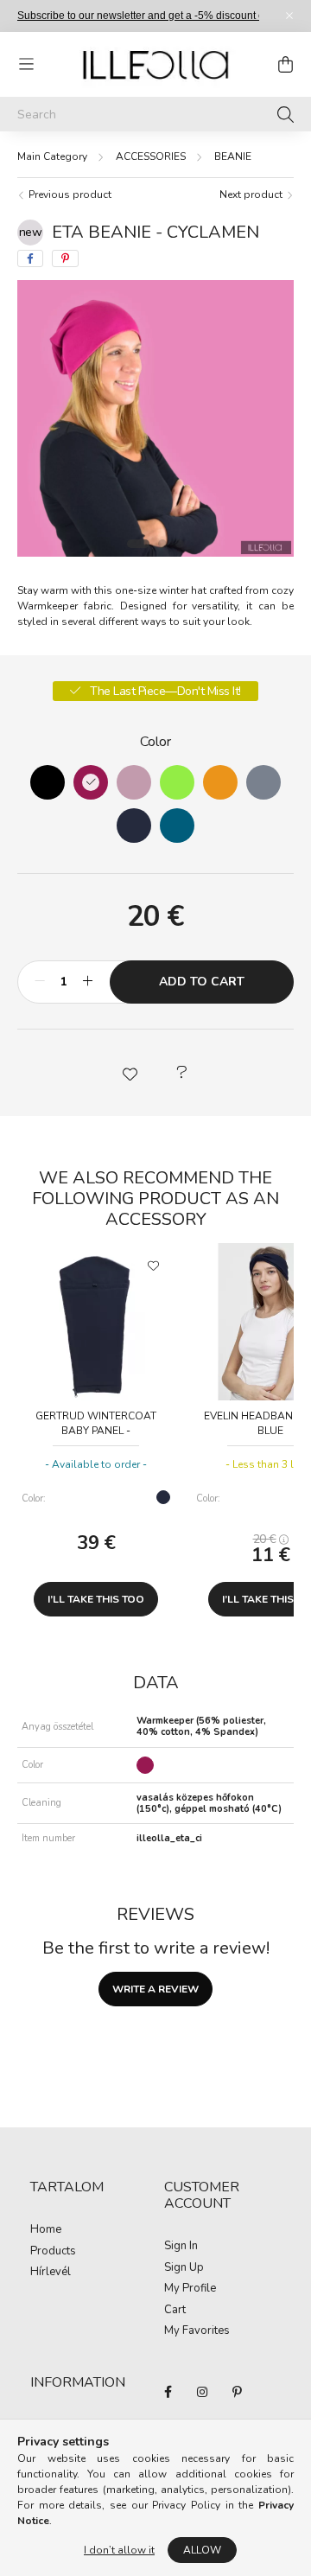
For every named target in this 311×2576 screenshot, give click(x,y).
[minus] (40, 982)
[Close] (289, 16)
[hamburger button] (26, 65)
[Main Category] (52, 156)
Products (53, 2252)
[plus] (87, 982)
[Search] (286, 114)
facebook (168, 2392)
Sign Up (184, 2268)
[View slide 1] (138, 544)
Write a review (155, 1989)
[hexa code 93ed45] (177, 782)
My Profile (190, 2289)
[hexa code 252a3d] (134, 826)
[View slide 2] (162, 544)
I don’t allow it (119, 2550)
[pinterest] (65, 258)
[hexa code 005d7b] (177, 826)
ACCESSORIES (151, 156)
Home (46, 2230)
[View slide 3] (180, 544)
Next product (252, 194)
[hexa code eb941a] (220, 782)
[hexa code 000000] (48, 782)
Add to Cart (202, 982)
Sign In (181, 2247)
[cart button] (285, 65)
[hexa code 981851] (91, 782)
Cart (175, 2311)
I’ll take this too (96, 1599)
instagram (202, 2392)
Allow (202, 2550)
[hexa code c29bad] (134, 782)
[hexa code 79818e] (263, 782)
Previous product (69, 194)
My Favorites (197, 2331)
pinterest (237, 2392)
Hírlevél (51, 2273)
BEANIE (233, 156)
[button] (130, 1073)
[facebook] (30, 258)
